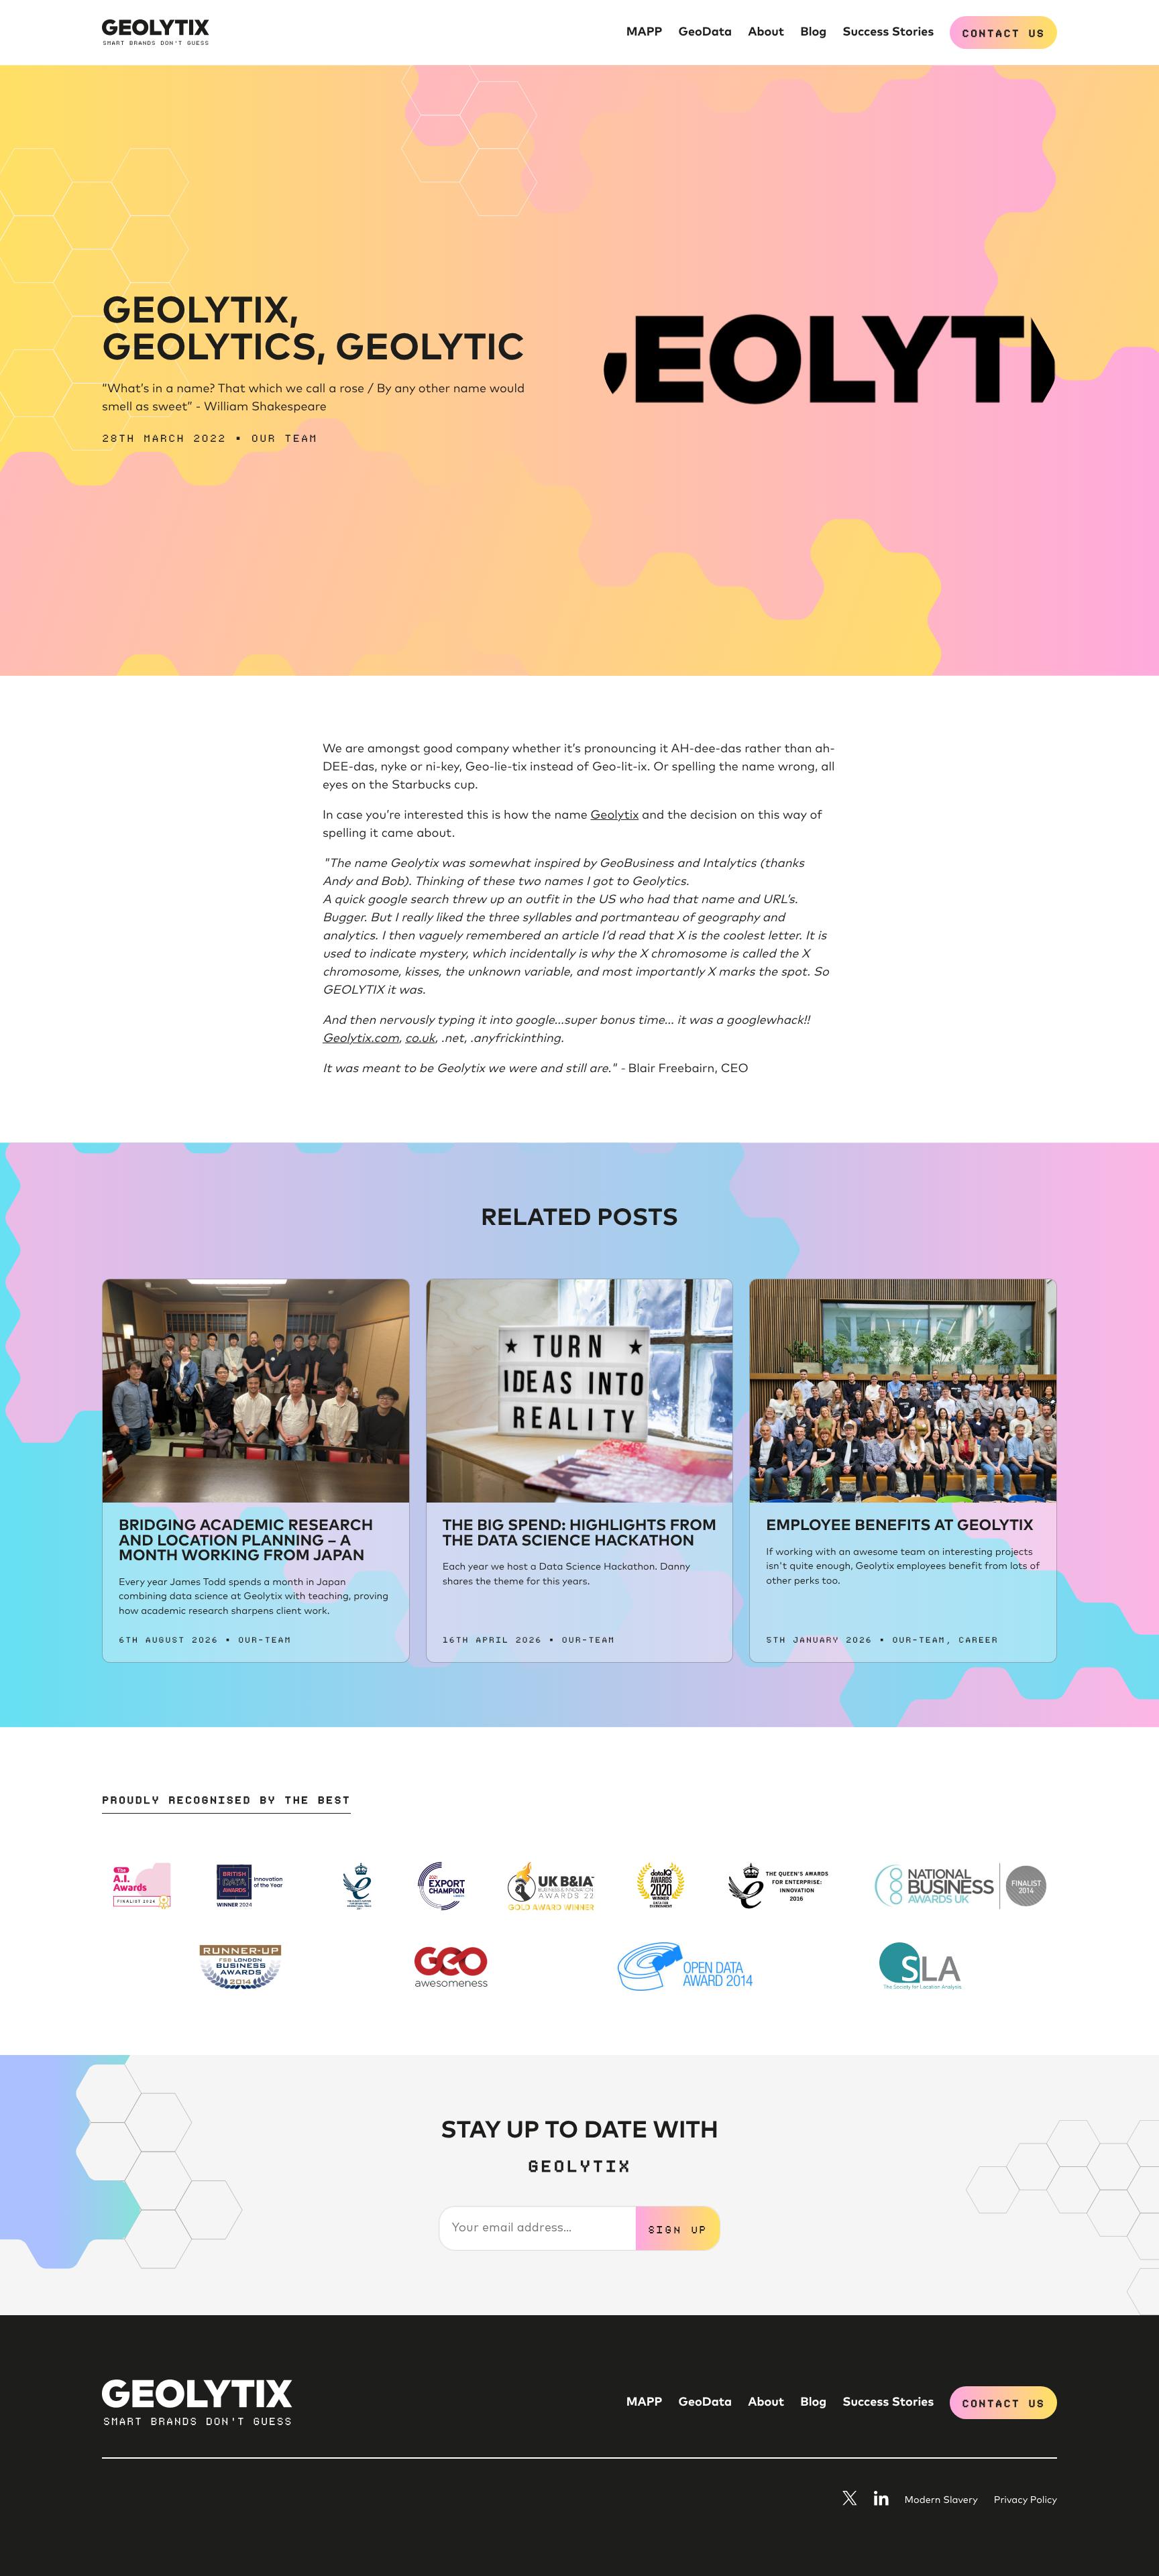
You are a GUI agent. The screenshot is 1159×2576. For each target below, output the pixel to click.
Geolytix (615, 815)
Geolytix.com (361, 1039)
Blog (813, 32)
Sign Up (678, 2229)
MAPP (645, 32)
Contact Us (1003, 32)
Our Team (285, 437)
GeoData (706, 32)
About (766, 32)
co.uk (420, 1039)
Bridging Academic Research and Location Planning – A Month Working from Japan (246, 1541)
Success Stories (888, 32)
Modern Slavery (941, 2501)
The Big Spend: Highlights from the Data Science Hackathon (579, 1533)
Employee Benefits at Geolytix (899, 1526)
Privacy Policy (1026, 2501)
